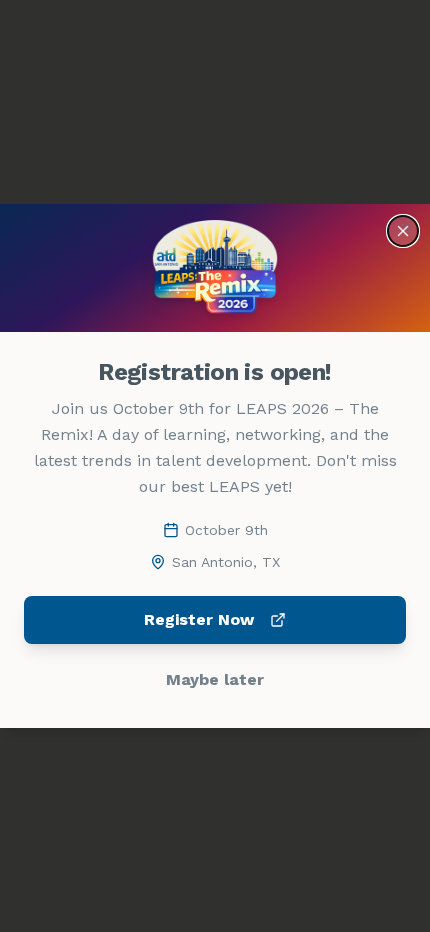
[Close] (403, 231)
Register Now (199, 619)
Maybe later (215, 679)
